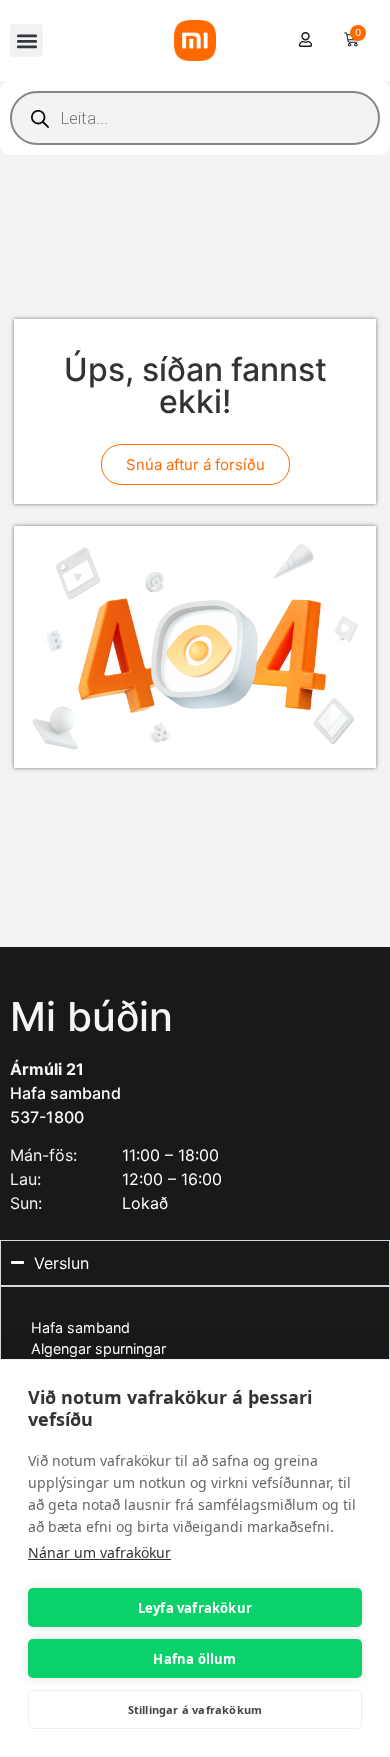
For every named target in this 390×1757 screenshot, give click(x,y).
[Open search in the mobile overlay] (195, 118)
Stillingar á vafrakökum (195, 1709)
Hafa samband (65, 1093)
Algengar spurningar (98, 1348)
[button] (26, 40)
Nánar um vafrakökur (99, 1552)
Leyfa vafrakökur (195, 1608)
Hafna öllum (194, 1659)
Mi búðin (91, 1016)
